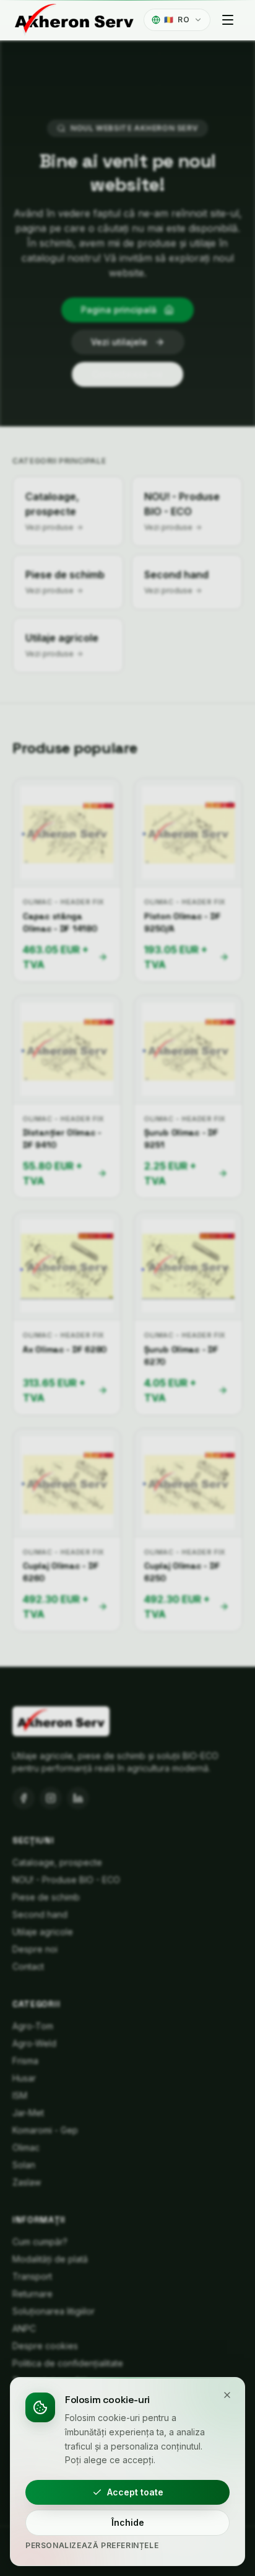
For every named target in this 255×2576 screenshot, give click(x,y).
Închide (128, 2522)
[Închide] (227, 2395)
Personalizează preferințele (92, 2545)
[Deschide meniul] (228, 20)
